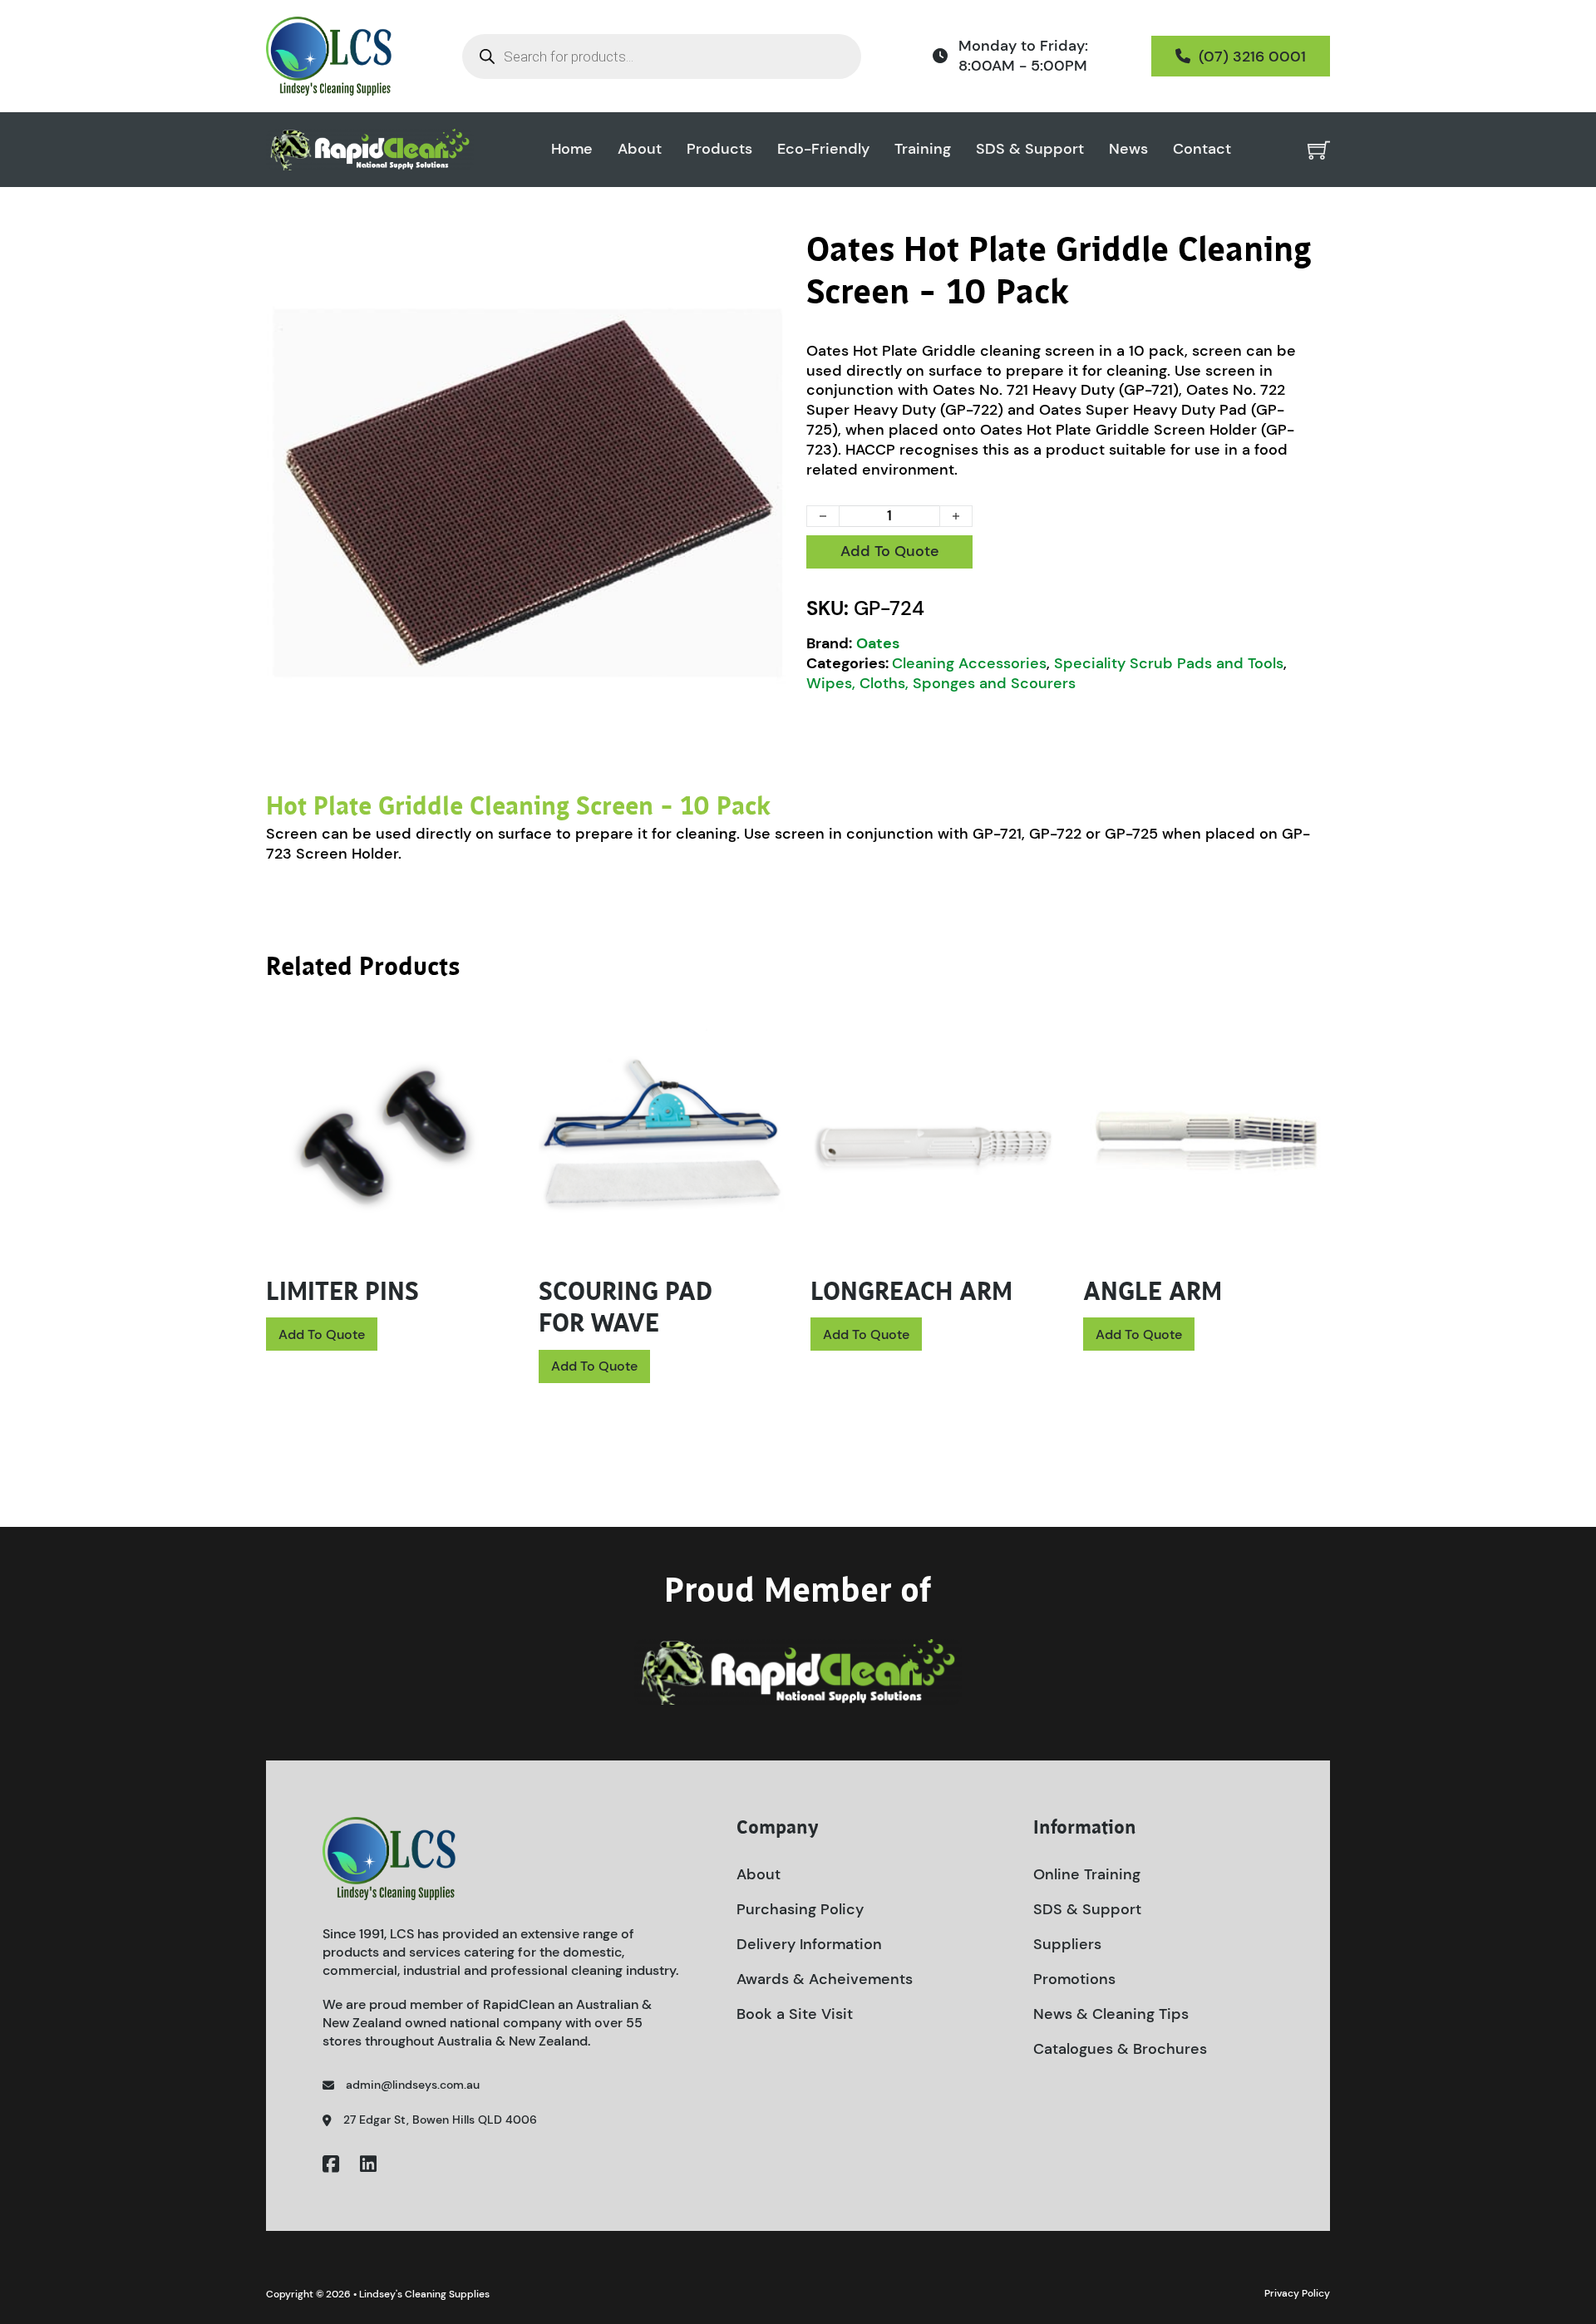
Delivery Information (809, 1944)
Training (923, 149)
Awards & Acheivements (825, 1979)
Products (719, 149)
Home (572, 149)
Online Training (1087, 1874)
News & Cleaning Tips (1111, 2014)
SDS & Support (1030, 149)
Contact (1202, 149)
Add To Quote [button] (322, 1334)
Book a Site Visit (795, 2014)
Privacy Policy (1297, 2293)
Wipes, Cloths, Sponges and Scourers (941, 683)
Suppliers (1067, 1944)
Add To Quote (890, 551)
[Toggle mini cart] (1319, 150)
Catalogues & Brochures (1120, 2049)
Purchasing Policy (800, 1909)
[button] (767, 254)
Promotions (1074, 1979)
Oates (878, 643)
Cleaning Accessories (969, 663)
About (640, 149)
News (1128, 149)
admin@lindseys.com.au (413, 2085)
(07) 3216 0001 (1252, 57)
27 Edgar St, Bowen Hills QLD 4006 (440, 2120)
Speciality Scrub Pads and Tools (1169, 663)
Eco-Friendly (823, 149)
